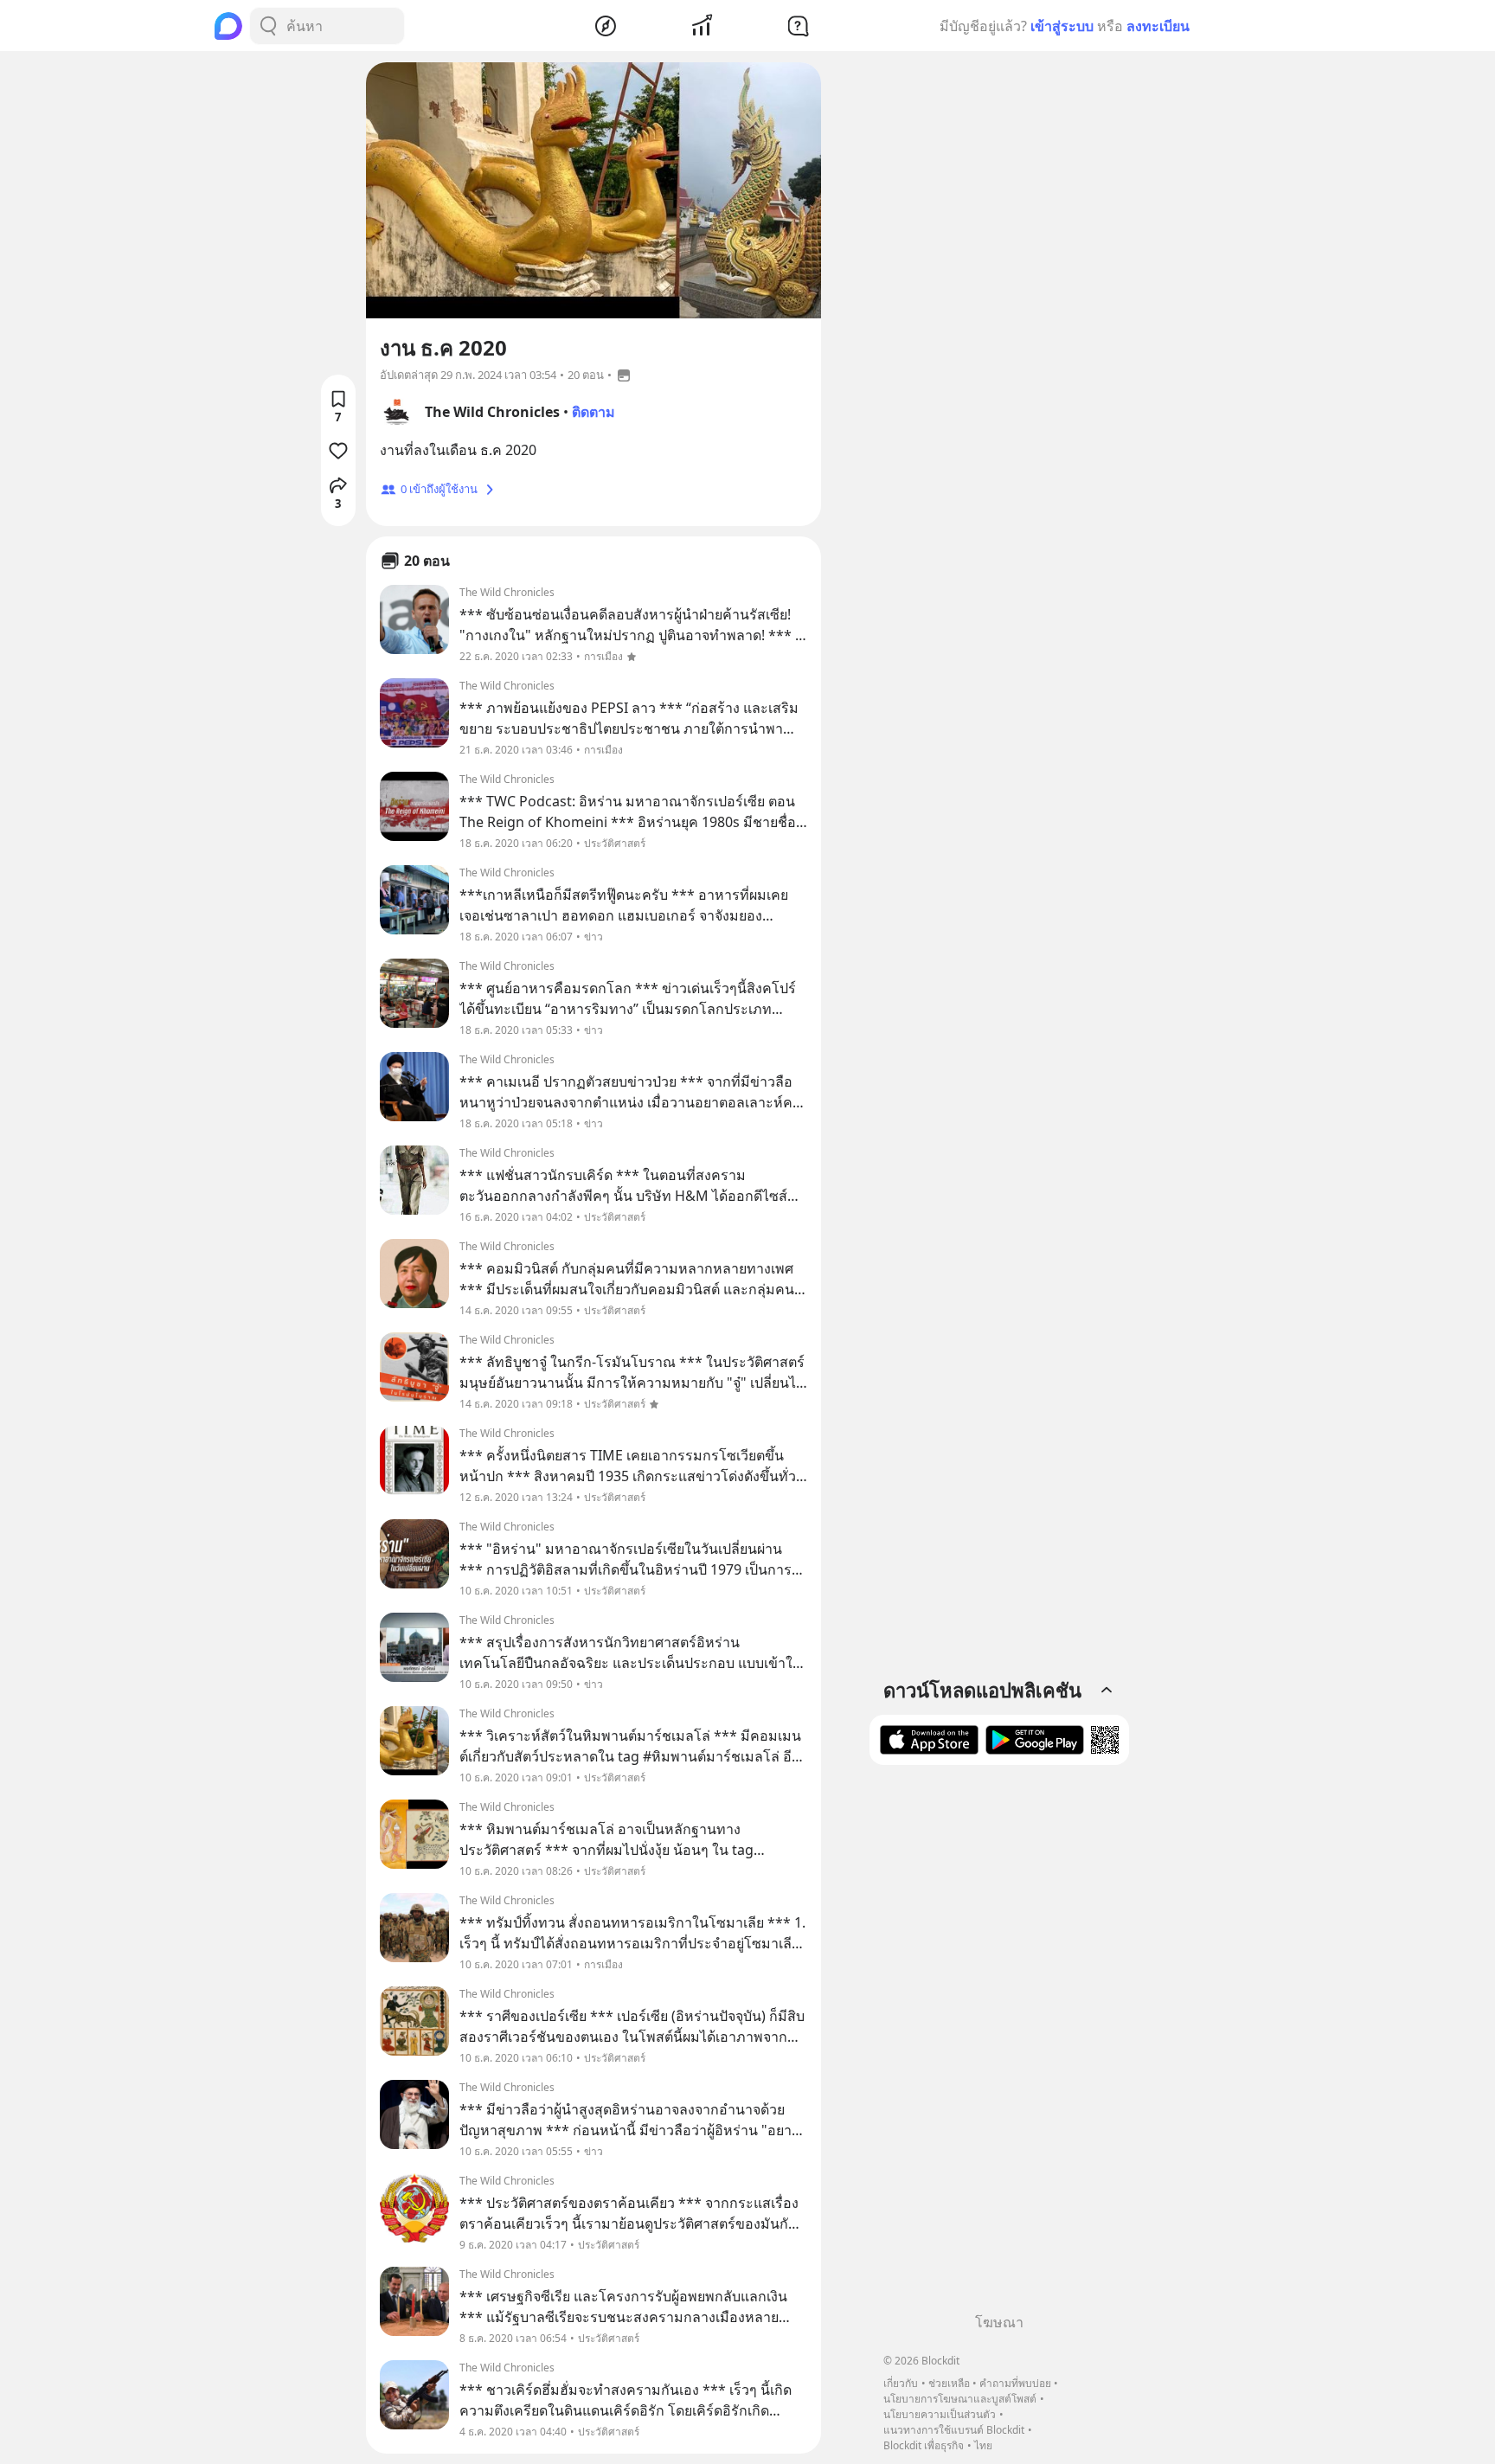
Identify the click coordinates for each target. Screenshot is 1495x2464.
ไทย (983, 2445)
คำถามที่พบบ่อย (1015, 2383)
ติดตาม (594, 412)
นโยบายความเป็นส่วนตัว (940, 2414)
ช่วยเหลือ (949, 2383)
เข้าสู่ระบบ (1062, 26)
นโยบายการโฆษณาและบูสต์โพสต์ (960, 2399)
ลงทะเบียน (1158, 26)
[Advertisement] (999, 2045)
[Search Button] (268, 26)
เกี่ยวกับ (901, 2383)
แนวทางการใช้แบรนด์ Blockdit (954, 2430)
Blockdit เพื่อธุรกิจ (924, 2445)
